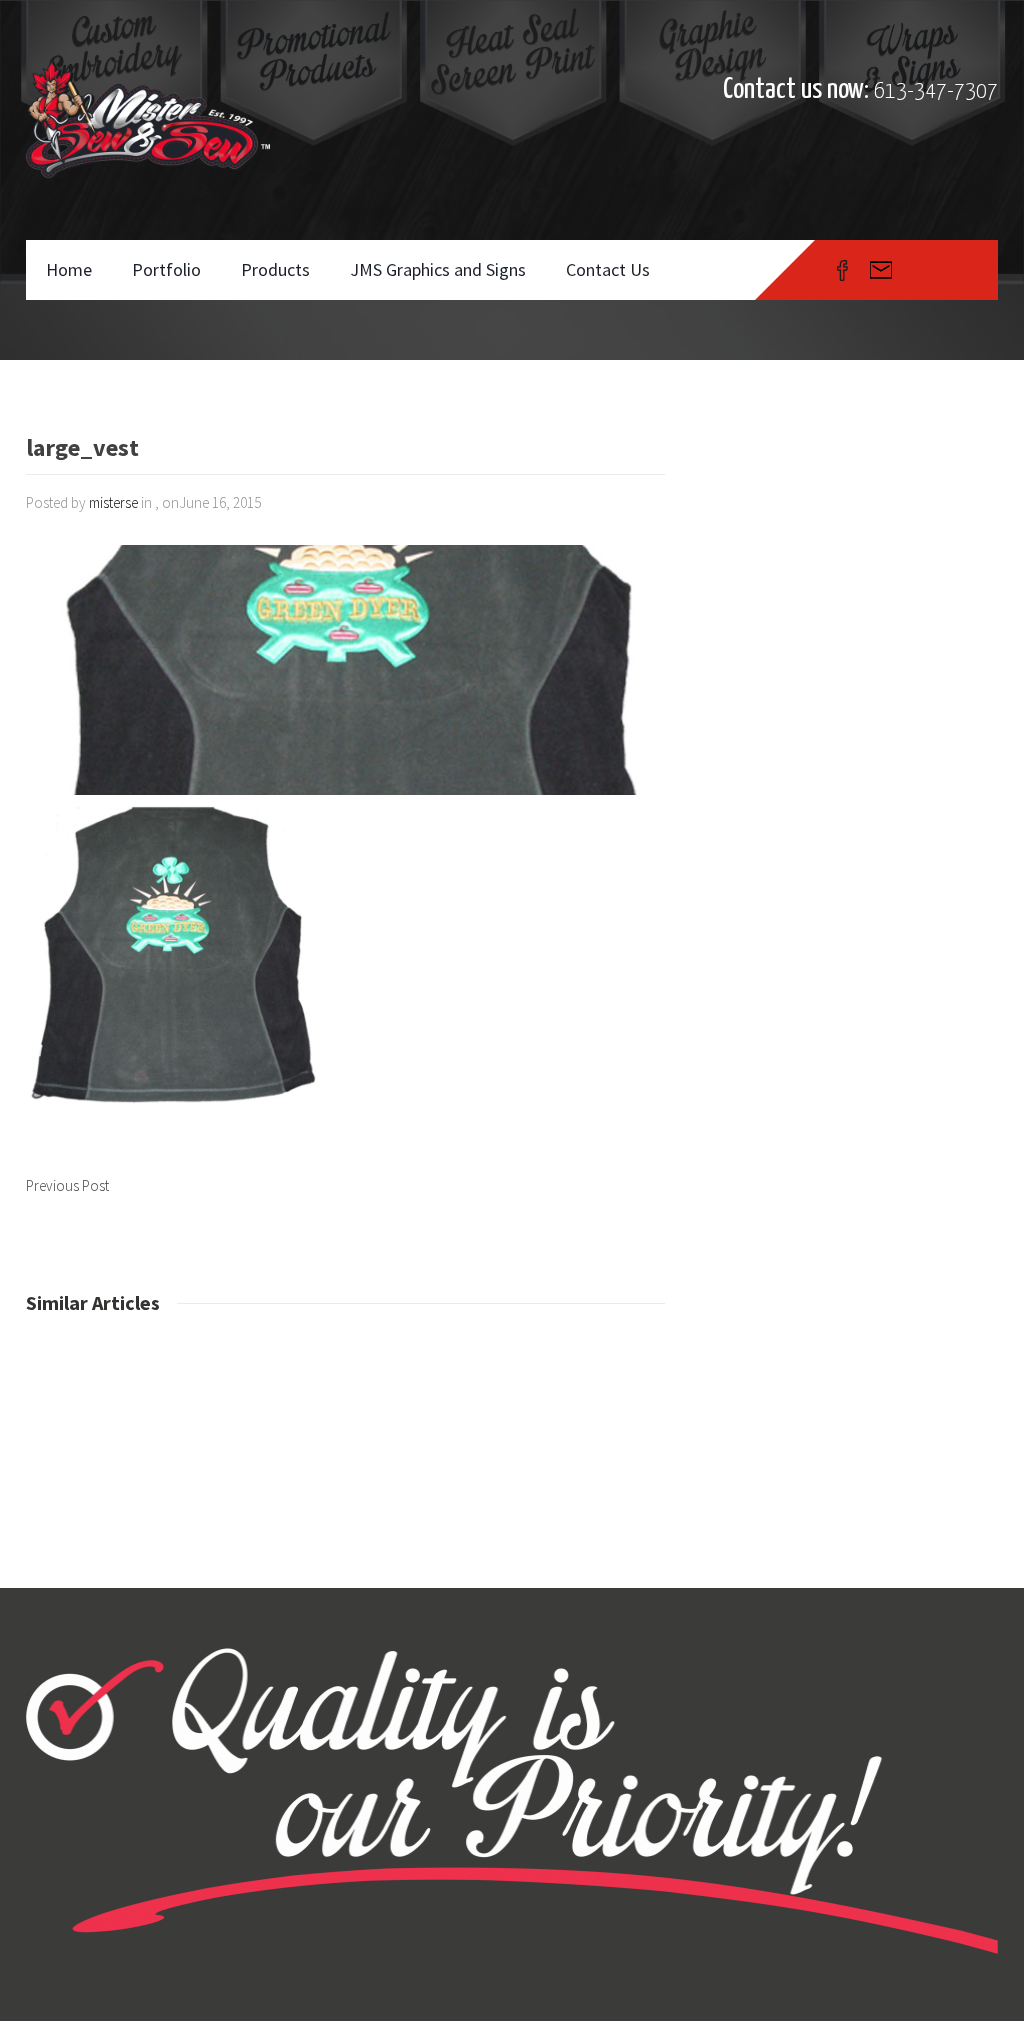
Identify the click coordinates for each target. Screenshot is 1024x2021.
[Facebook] (842, 270)
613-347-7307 (936, 91)
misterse (113, 502)
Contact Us (608, 269)
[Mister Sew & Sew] (148, 120)
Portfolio (166, 269)
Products (275, 269)
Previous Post (67, 1185)
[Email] (881, 270)
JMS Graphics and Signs (438, 269)
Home (69, 269)
